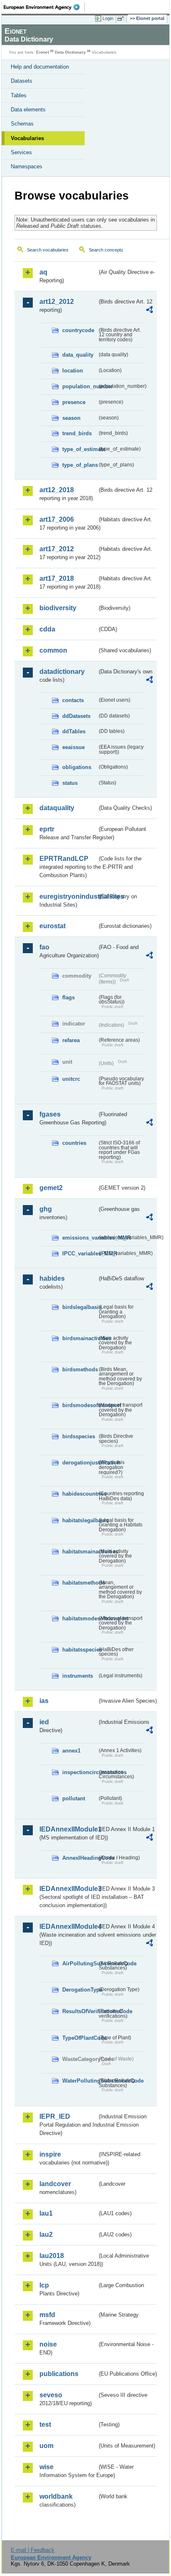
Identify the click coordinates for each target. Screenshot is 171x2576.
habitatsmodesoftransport (80, 1618)
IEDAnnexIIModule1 (68, 1829)
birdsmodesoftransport (80, 1405)
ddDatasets (76, 716)
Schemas (22, 124)
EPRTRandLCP (64, 859)
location (73, 371)
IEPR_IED (55, 2116)
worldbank (56, 2496)
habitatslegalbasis (80, 1520)
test (45, 2424)
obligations (77, 767)
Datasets (22, 81)
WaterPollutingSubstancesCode (80, 2081)
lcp (44, 2285)
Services (21, 152)
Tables (19, 95)
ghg (46, 1209)
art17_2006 (57, 519)
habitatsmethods (80, 1583)
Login (108, 18)
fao (44, 947)
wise (46, 2467)
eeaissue (73, 747)
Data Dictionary (70, 52)
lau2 (46, 2235)
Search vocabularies (48, 250)
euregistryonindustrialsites (68, 896)
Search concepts (106, 250)
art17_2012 (57, 549)
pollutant (74, 1798)
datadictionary (62, 672)
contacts (73, 700)
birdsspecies (79, 1436)
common (53, 650)
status (70, 783)
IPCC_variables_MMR (80, 1253)
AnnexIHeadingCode (80, 1858)
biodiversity (58, 608)
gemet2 (51, 1188)
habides (52, 1278)
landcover (55, 2184)
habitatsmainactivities (80, 1552)
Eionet (43, 52)
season (71, 418)
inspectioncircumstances (80, 1772)
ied (44, 1722)
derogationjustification (80, 1463)
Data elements (28, 110)
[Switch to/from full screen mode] (122, 19)
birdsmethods (80, 1369)
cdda (47, 629)
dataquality (57, 808)
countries (74, 1143)
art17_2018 (57, 578)
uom (46, 2446)
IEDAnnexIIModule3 (68, 1889)
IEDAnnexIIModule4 (68, 1926)
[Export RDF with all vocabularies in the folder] (149, 311)
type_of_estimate (80, 449)
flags (68, 997)
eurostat (53, 926)
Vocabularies (27, 138)
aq (43, 272)
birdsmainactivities (80, 1338)
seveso (51, 2395)
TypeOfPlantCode (80, 2038)
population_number (80, 386)
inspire (50, 2154)
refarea (71, 1040)
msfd (47, 2315)
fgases (50, 1114)
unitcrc (71, 1079)
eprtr (47, 829)
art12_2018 (57, 490)
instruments (78, 1676)
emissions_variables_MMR (80, 1238)
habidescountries (80, 1494)
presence (74, 402)
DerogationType (80, 1990)
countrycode (78, 330)
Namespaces (27, 166)
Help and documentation (40, 67)
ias (44, 1701)
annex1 (71, 1751)
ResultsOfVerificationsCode (80, 2011)
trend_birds (77, 433)
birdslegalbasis (80, 1307)
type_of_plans (80, 465)
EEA (44, 7)
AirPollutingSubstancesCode (80, 1963)
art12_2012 (57, 302)
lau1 (46, 2213)
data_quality (78, 355)
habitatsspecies (80, 1650)
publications (59, 2374)
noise (48, 2344)
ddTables (74, 731)
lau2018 (52, 2256)
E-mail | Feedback (33, 2550)
